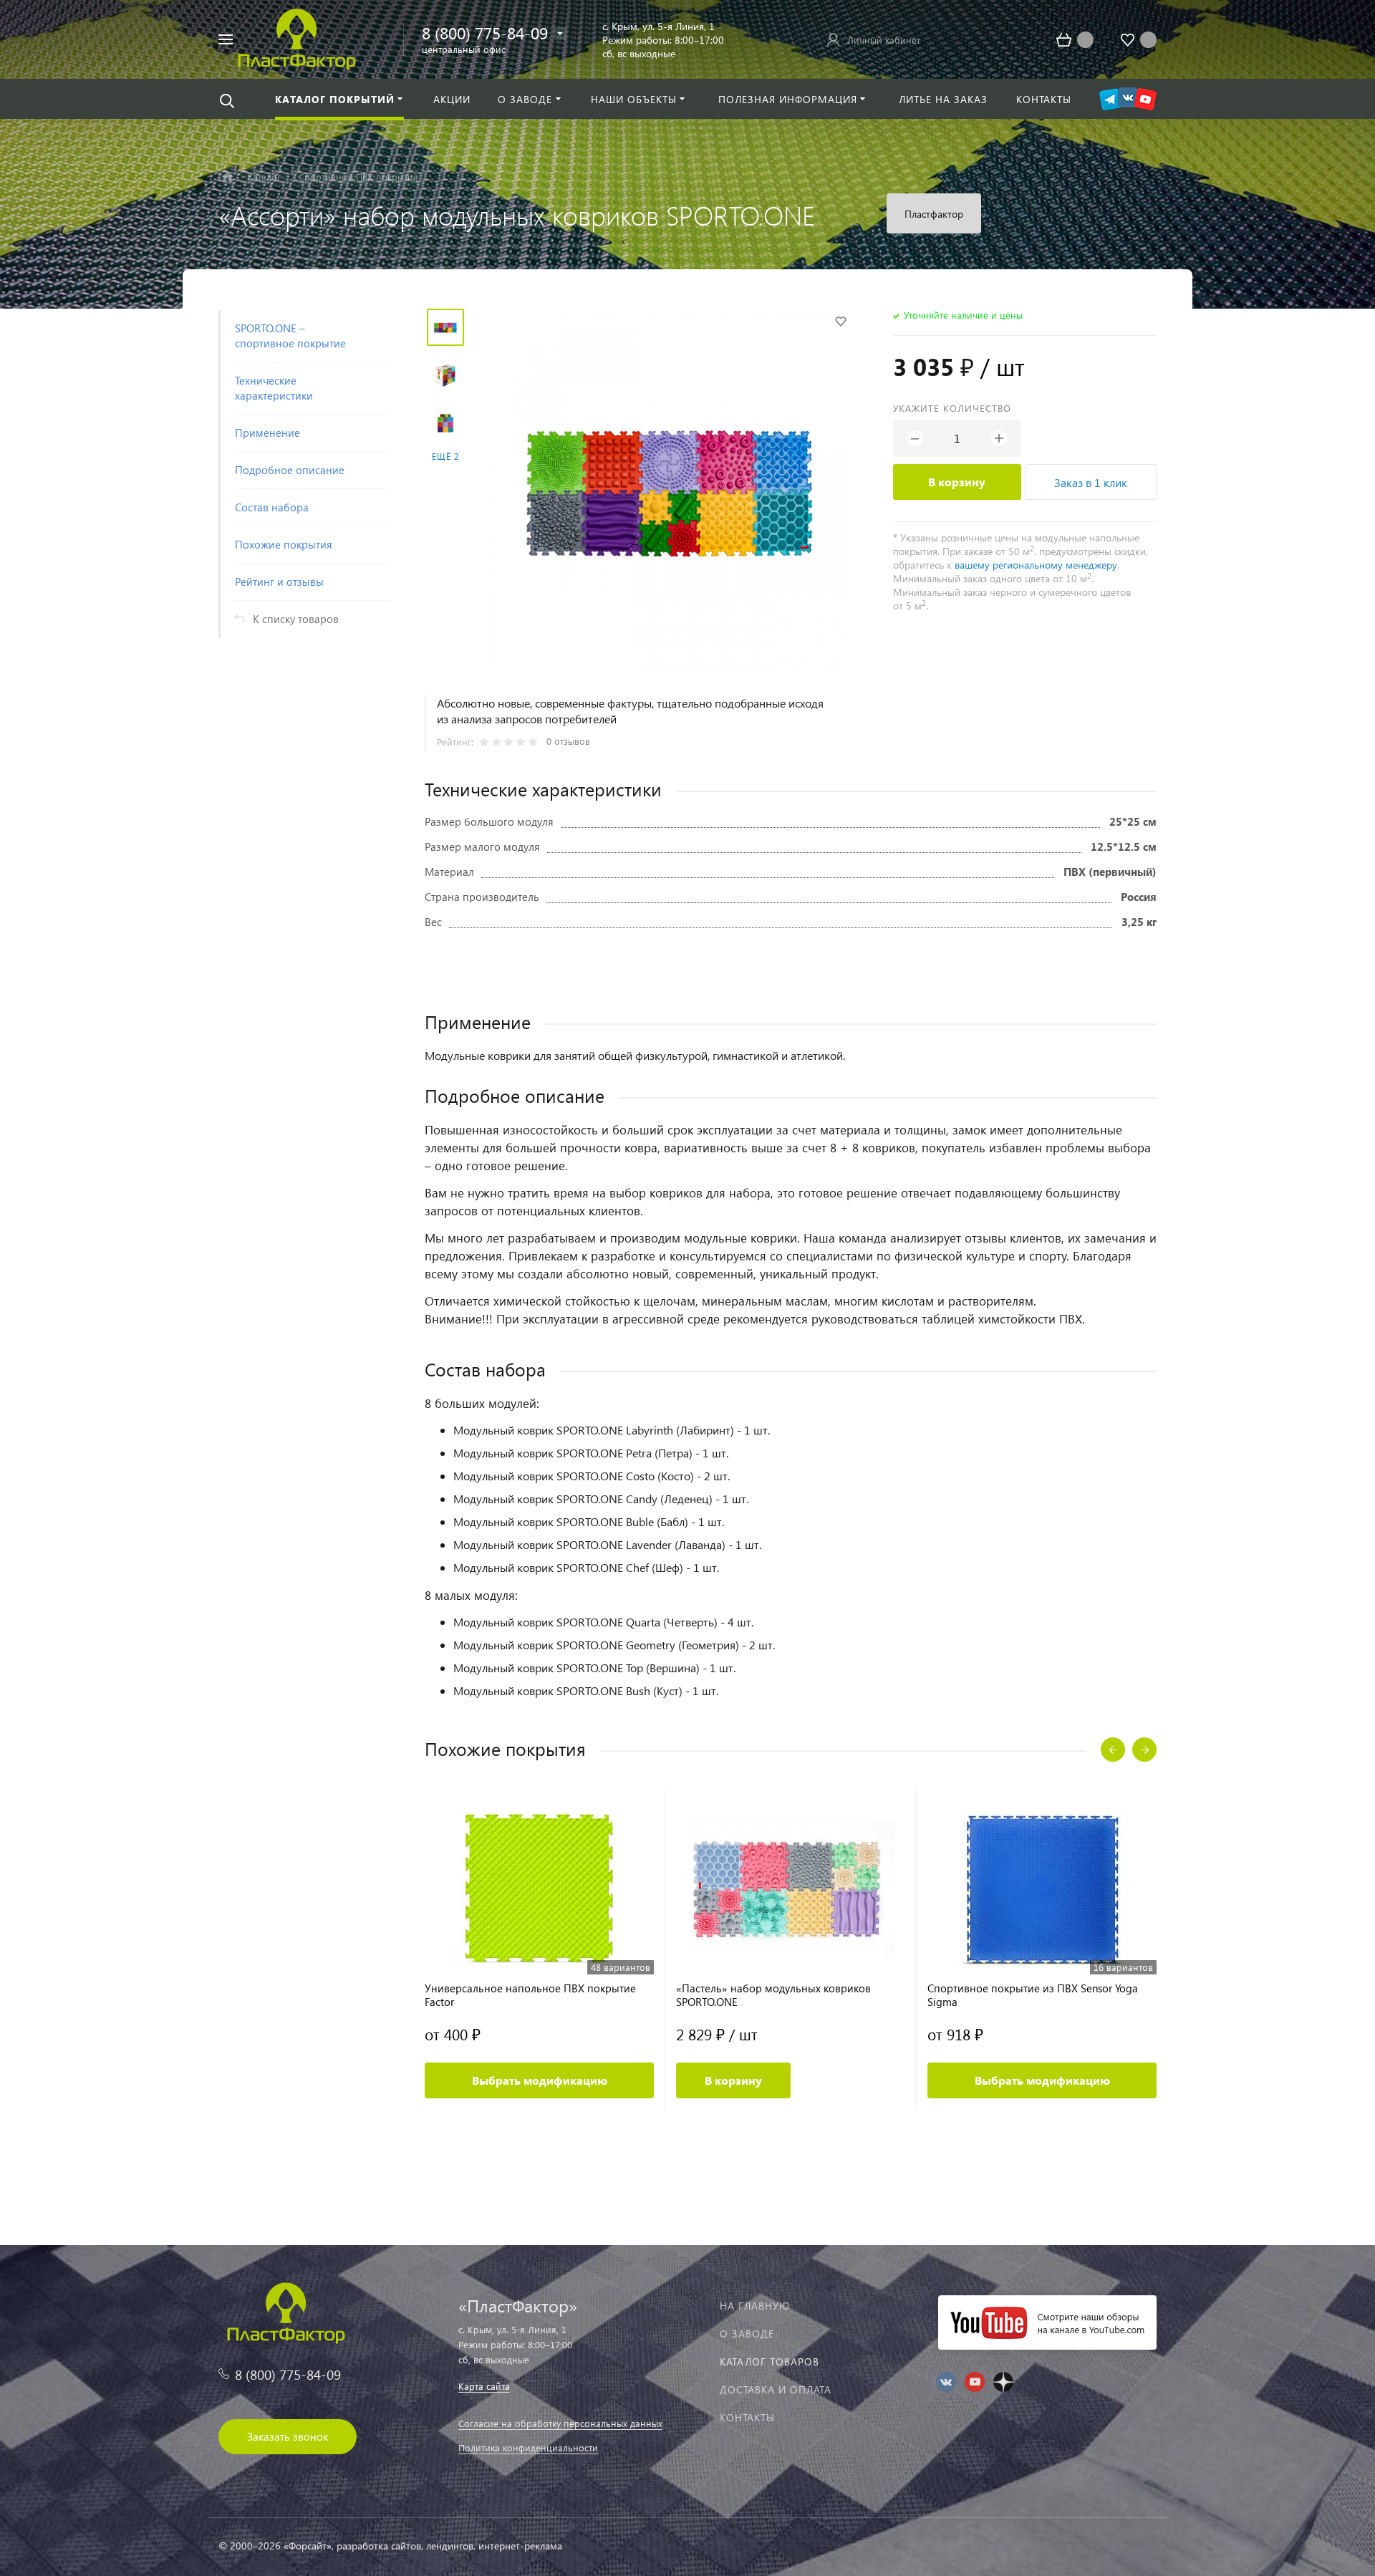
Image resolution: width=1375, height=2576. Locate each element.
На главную (755, 2306)
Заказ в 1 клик (1091, 482)
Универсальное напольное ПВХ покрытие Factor (530, 1995)
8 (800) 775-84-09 (485, 33)
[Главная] (227, 177)
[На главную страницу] (297, 38)
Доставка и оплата (776, 2389)
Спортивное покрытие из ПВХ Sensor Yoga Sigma (1033, 1995)
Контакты (747, 2417)
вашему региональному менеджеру (1036, 565)
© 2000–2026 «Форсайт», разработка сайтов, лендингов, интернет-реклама (390, 2546)
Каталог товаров (769, 2362)
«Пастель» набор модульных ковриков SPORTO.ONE (773, 1995)
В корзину (957, 482)
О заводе (747, 2334)
